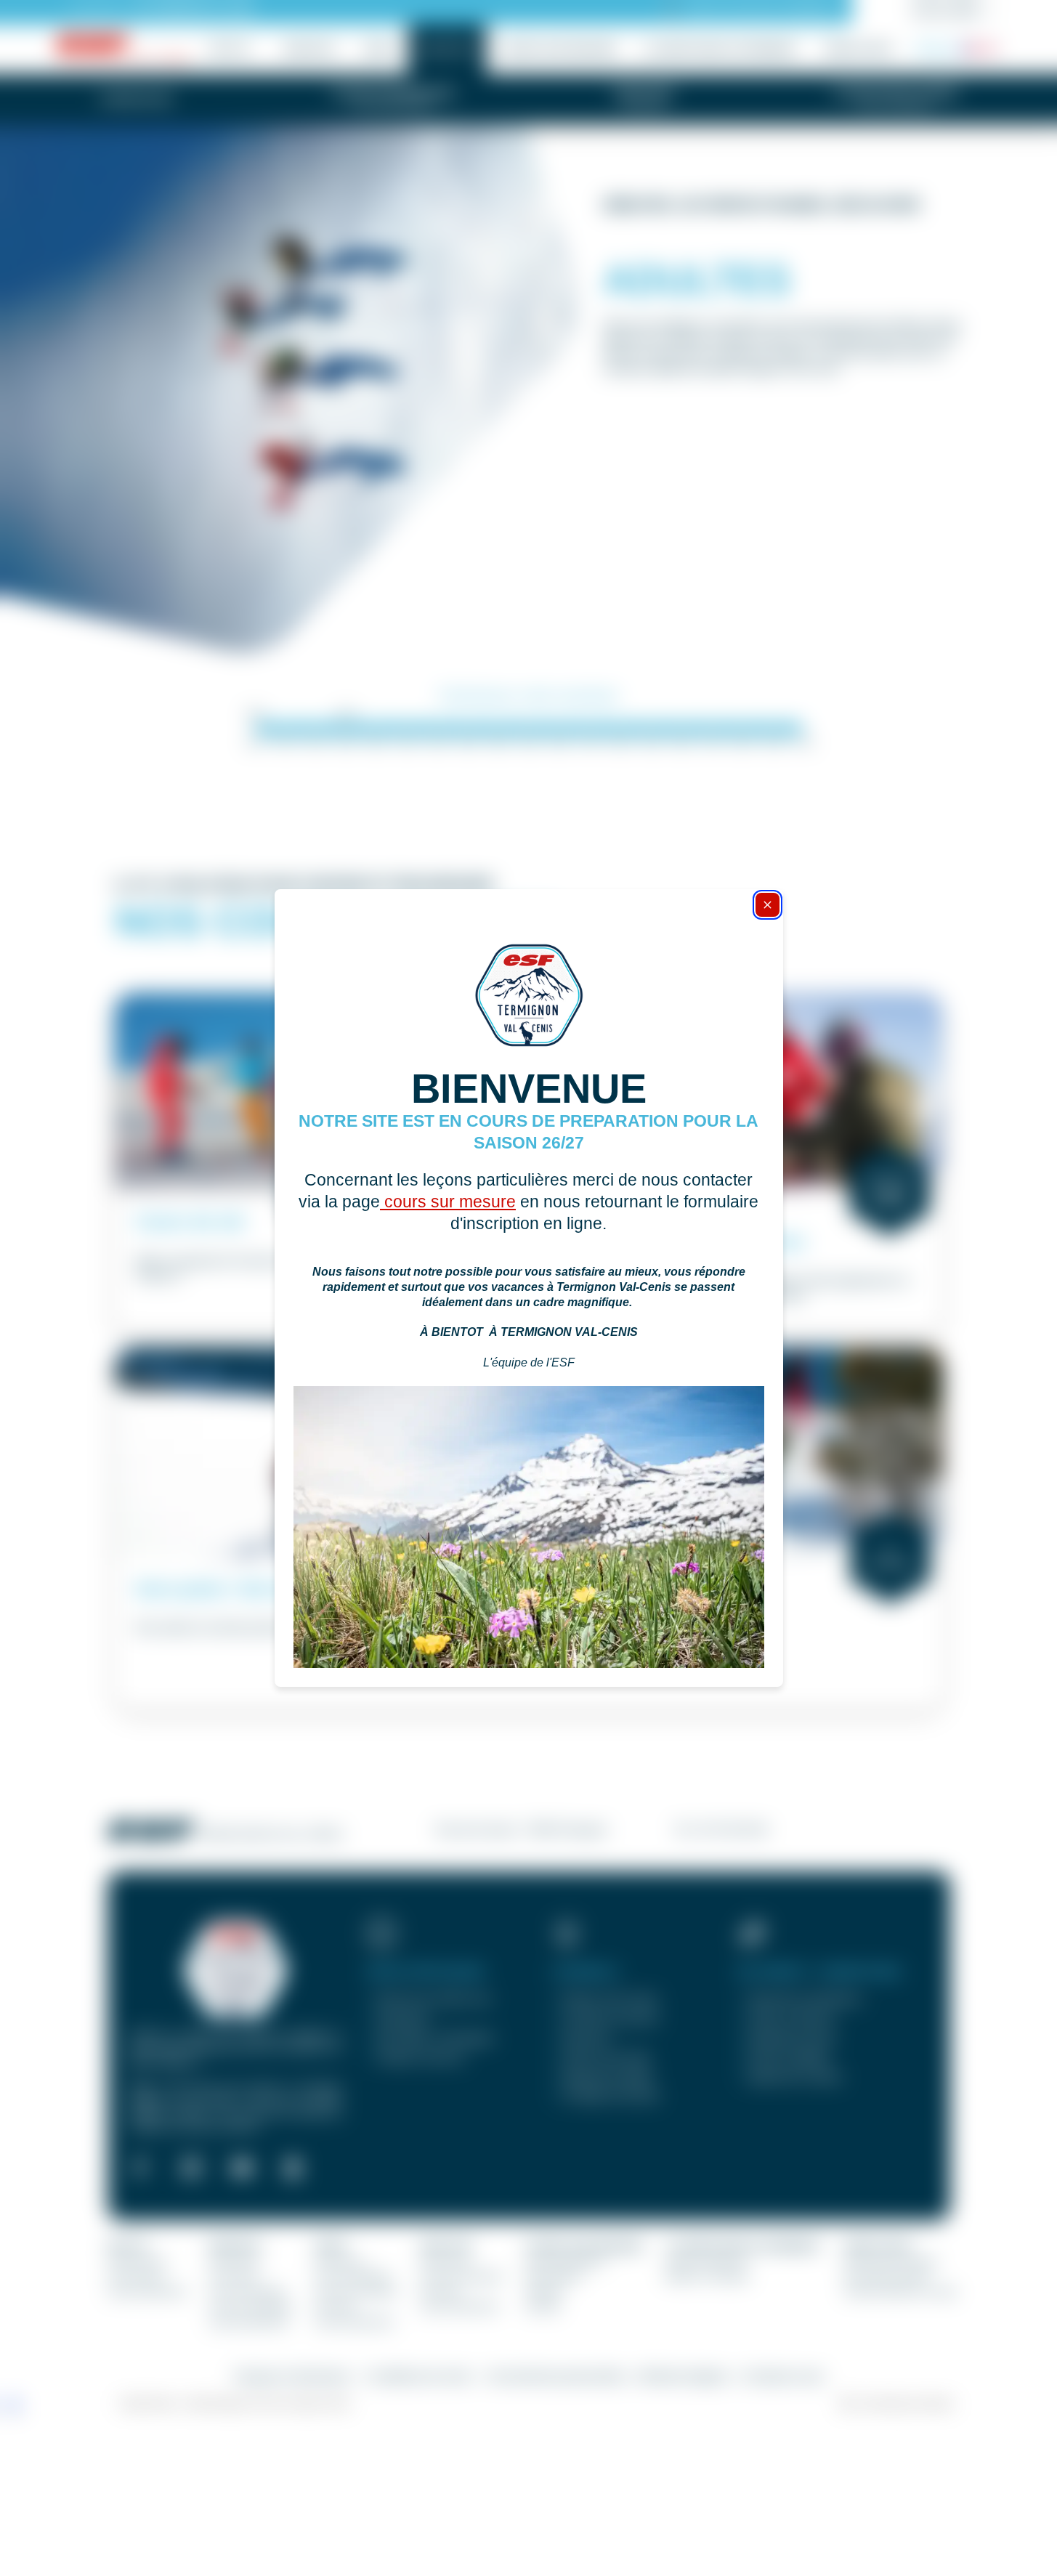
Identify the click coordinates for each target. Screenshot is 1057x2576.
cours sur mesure (448, 1202)
